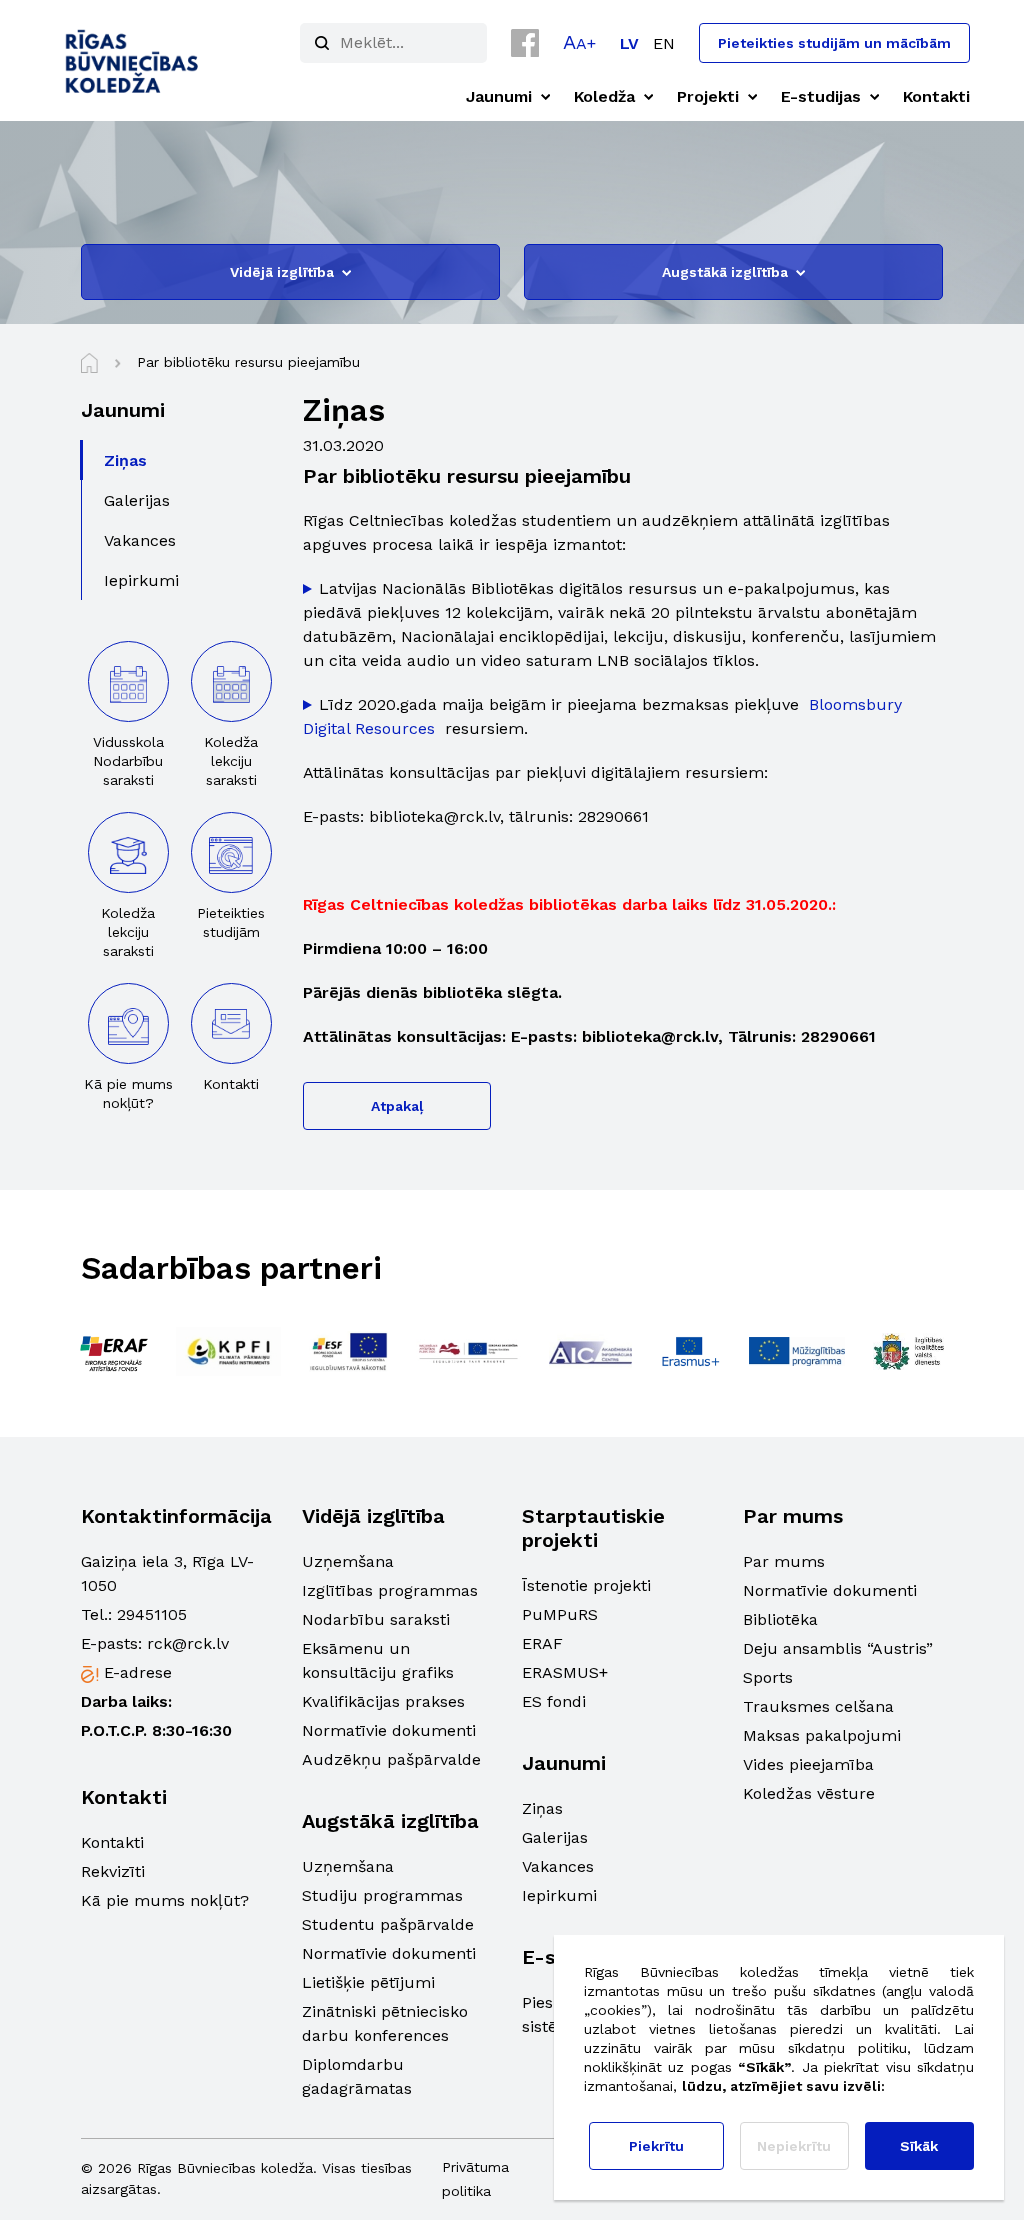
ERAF (542, 1643)
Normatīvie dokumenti (389, 1730)
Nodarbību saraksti (376, 1619)
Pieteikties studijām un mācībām (834, 43)
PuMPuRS (560, 1614)
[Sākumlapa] (89, 363)
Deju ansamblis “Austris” (838, 1648)
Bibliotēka (780, 1619)
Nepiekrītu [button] (794, 2146)
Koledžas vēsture (809, 1793)
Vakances (558, 1866)
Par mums (784, 1561)
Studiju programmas (382, 1895)
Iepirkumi (559, 1895)
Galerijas (555, 1837)
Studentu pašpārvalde (388, 1924)
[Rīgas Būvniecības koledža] (132, 60)
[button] (579, 42)
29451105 (152, 1614)
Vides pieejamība (808, 1764)
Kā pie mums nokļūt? (165, 1900)
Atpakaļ (397, 1106)
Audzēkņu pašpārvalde (391, 1759)
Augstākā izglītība (725, 272)
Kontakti (112, 1842)
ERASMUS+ (565, 1672)
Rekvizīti (113, 1871)
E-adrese (138, 1672)
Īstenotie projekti (586, 1585)
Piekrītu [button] (656, 2146)
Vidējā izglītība (282, 272)
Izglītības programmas (390, 1590)
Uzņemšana (348, 1561)
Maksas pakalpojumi (822, 1735)
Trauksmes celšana (818, 1706)
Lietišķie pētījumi (368, 1982)
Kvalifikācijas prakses (383, 1701)
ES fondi (554, 1701)
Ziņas (542, 1808)
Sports (768, 1677)
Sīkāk (919, 2146)
